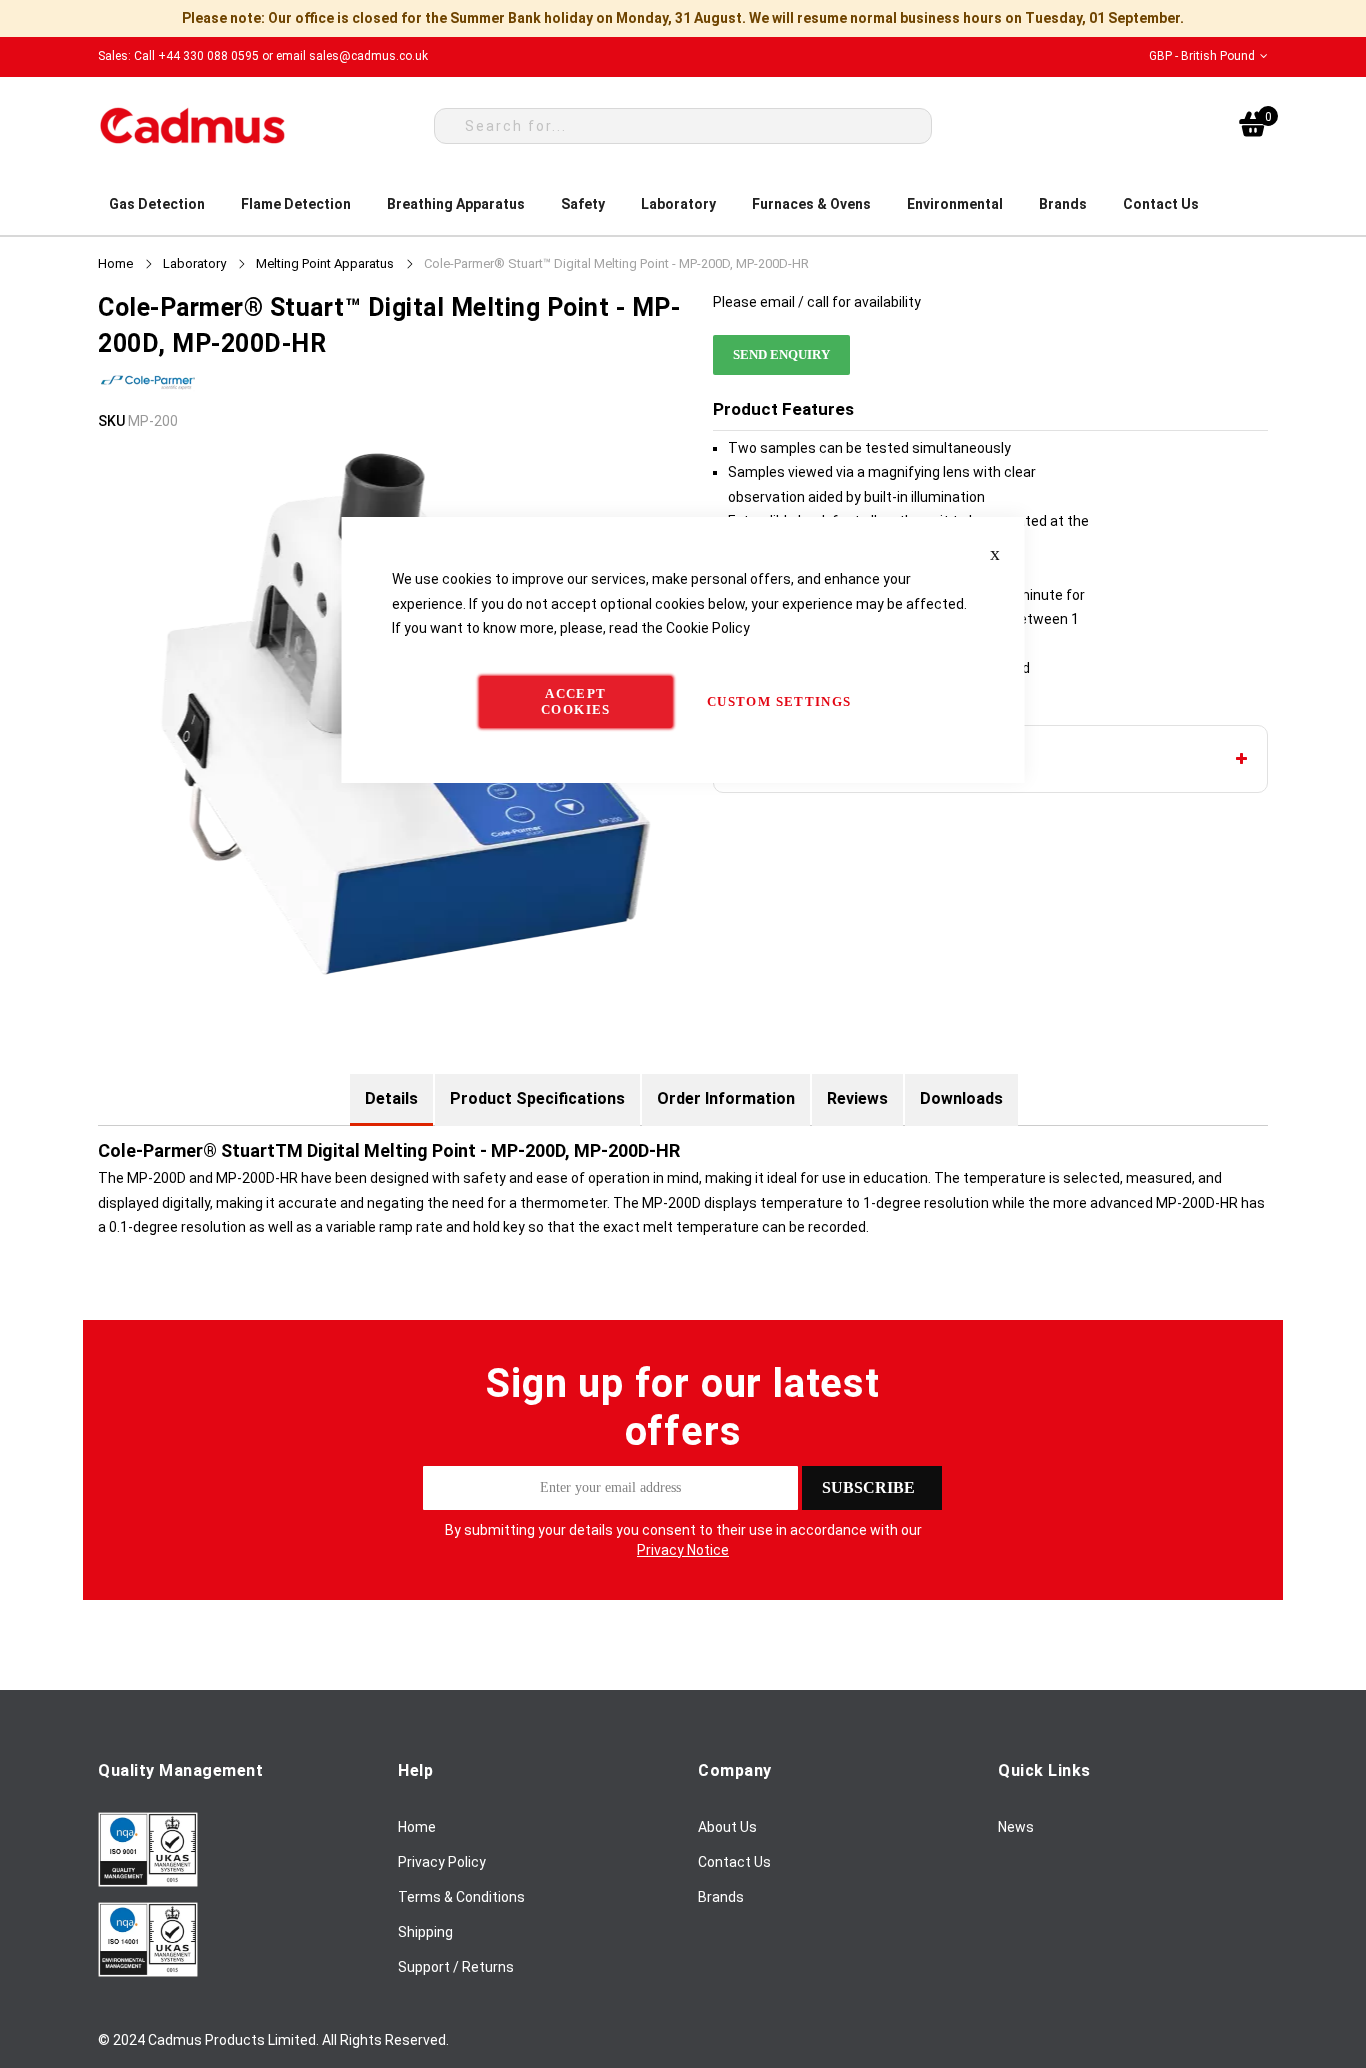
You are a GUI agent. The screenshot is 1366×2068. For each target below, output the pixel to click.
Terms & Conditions (461, 1897)
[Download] (148, 1882)
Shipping (425, 1932)
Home (115, 263)
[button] (1208, 56)
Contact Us (734, 1862)
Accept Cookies (575, 701)
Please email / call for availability (817, 302)
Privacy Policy (442, 1862)
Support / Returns (456, 1967)
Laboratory (194, 263)
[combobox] (683, 126)
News (1016, 1827)
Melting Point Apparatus (325, 263)
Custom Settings (779, 701)
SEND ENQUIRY (781, 354)
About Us (727, 1827)
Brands (721, 1897)
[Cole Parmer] (148, 397)
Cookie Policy (708, 628)
